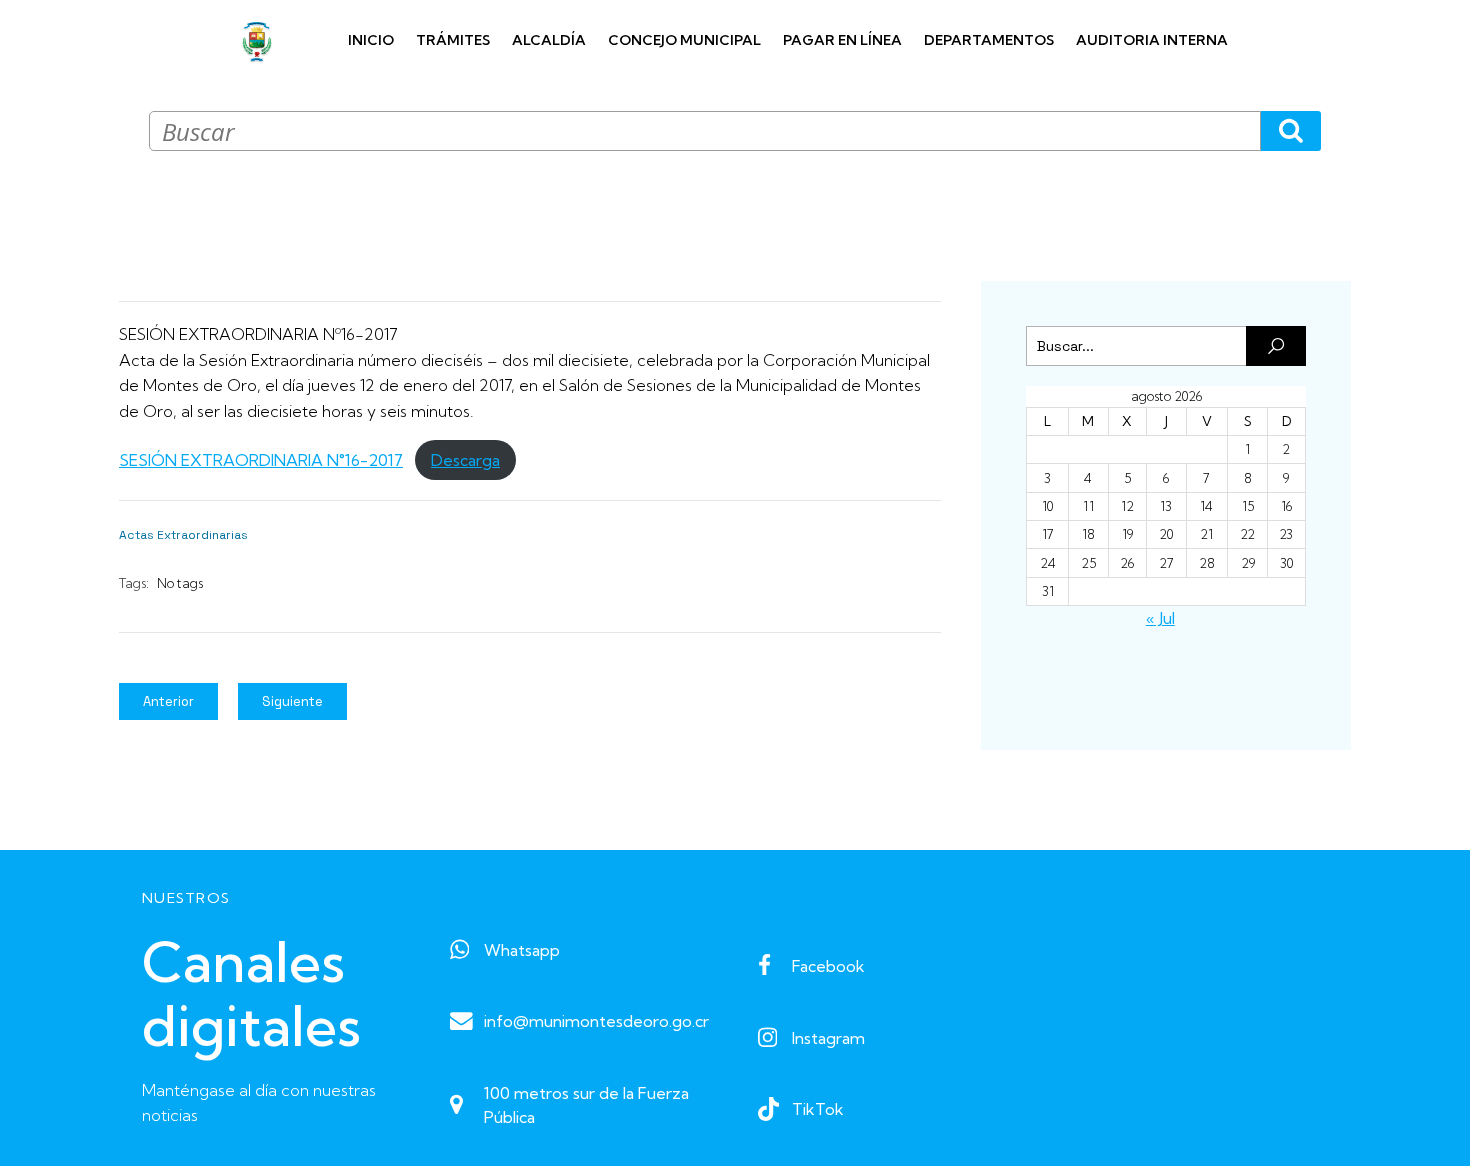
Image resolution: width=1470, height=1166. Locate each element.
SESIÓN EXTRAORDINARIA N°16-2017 (261, 460)
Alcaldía (549, 40)
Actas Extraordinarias (183, 535)
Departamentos (989, 40)
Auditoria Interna (1152, 40)
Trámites (453, 40)
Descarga (465, 460)
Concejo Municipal (684, 40)
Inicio (371, 40)
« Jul (1160, 618)
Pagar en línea (842, 40)
